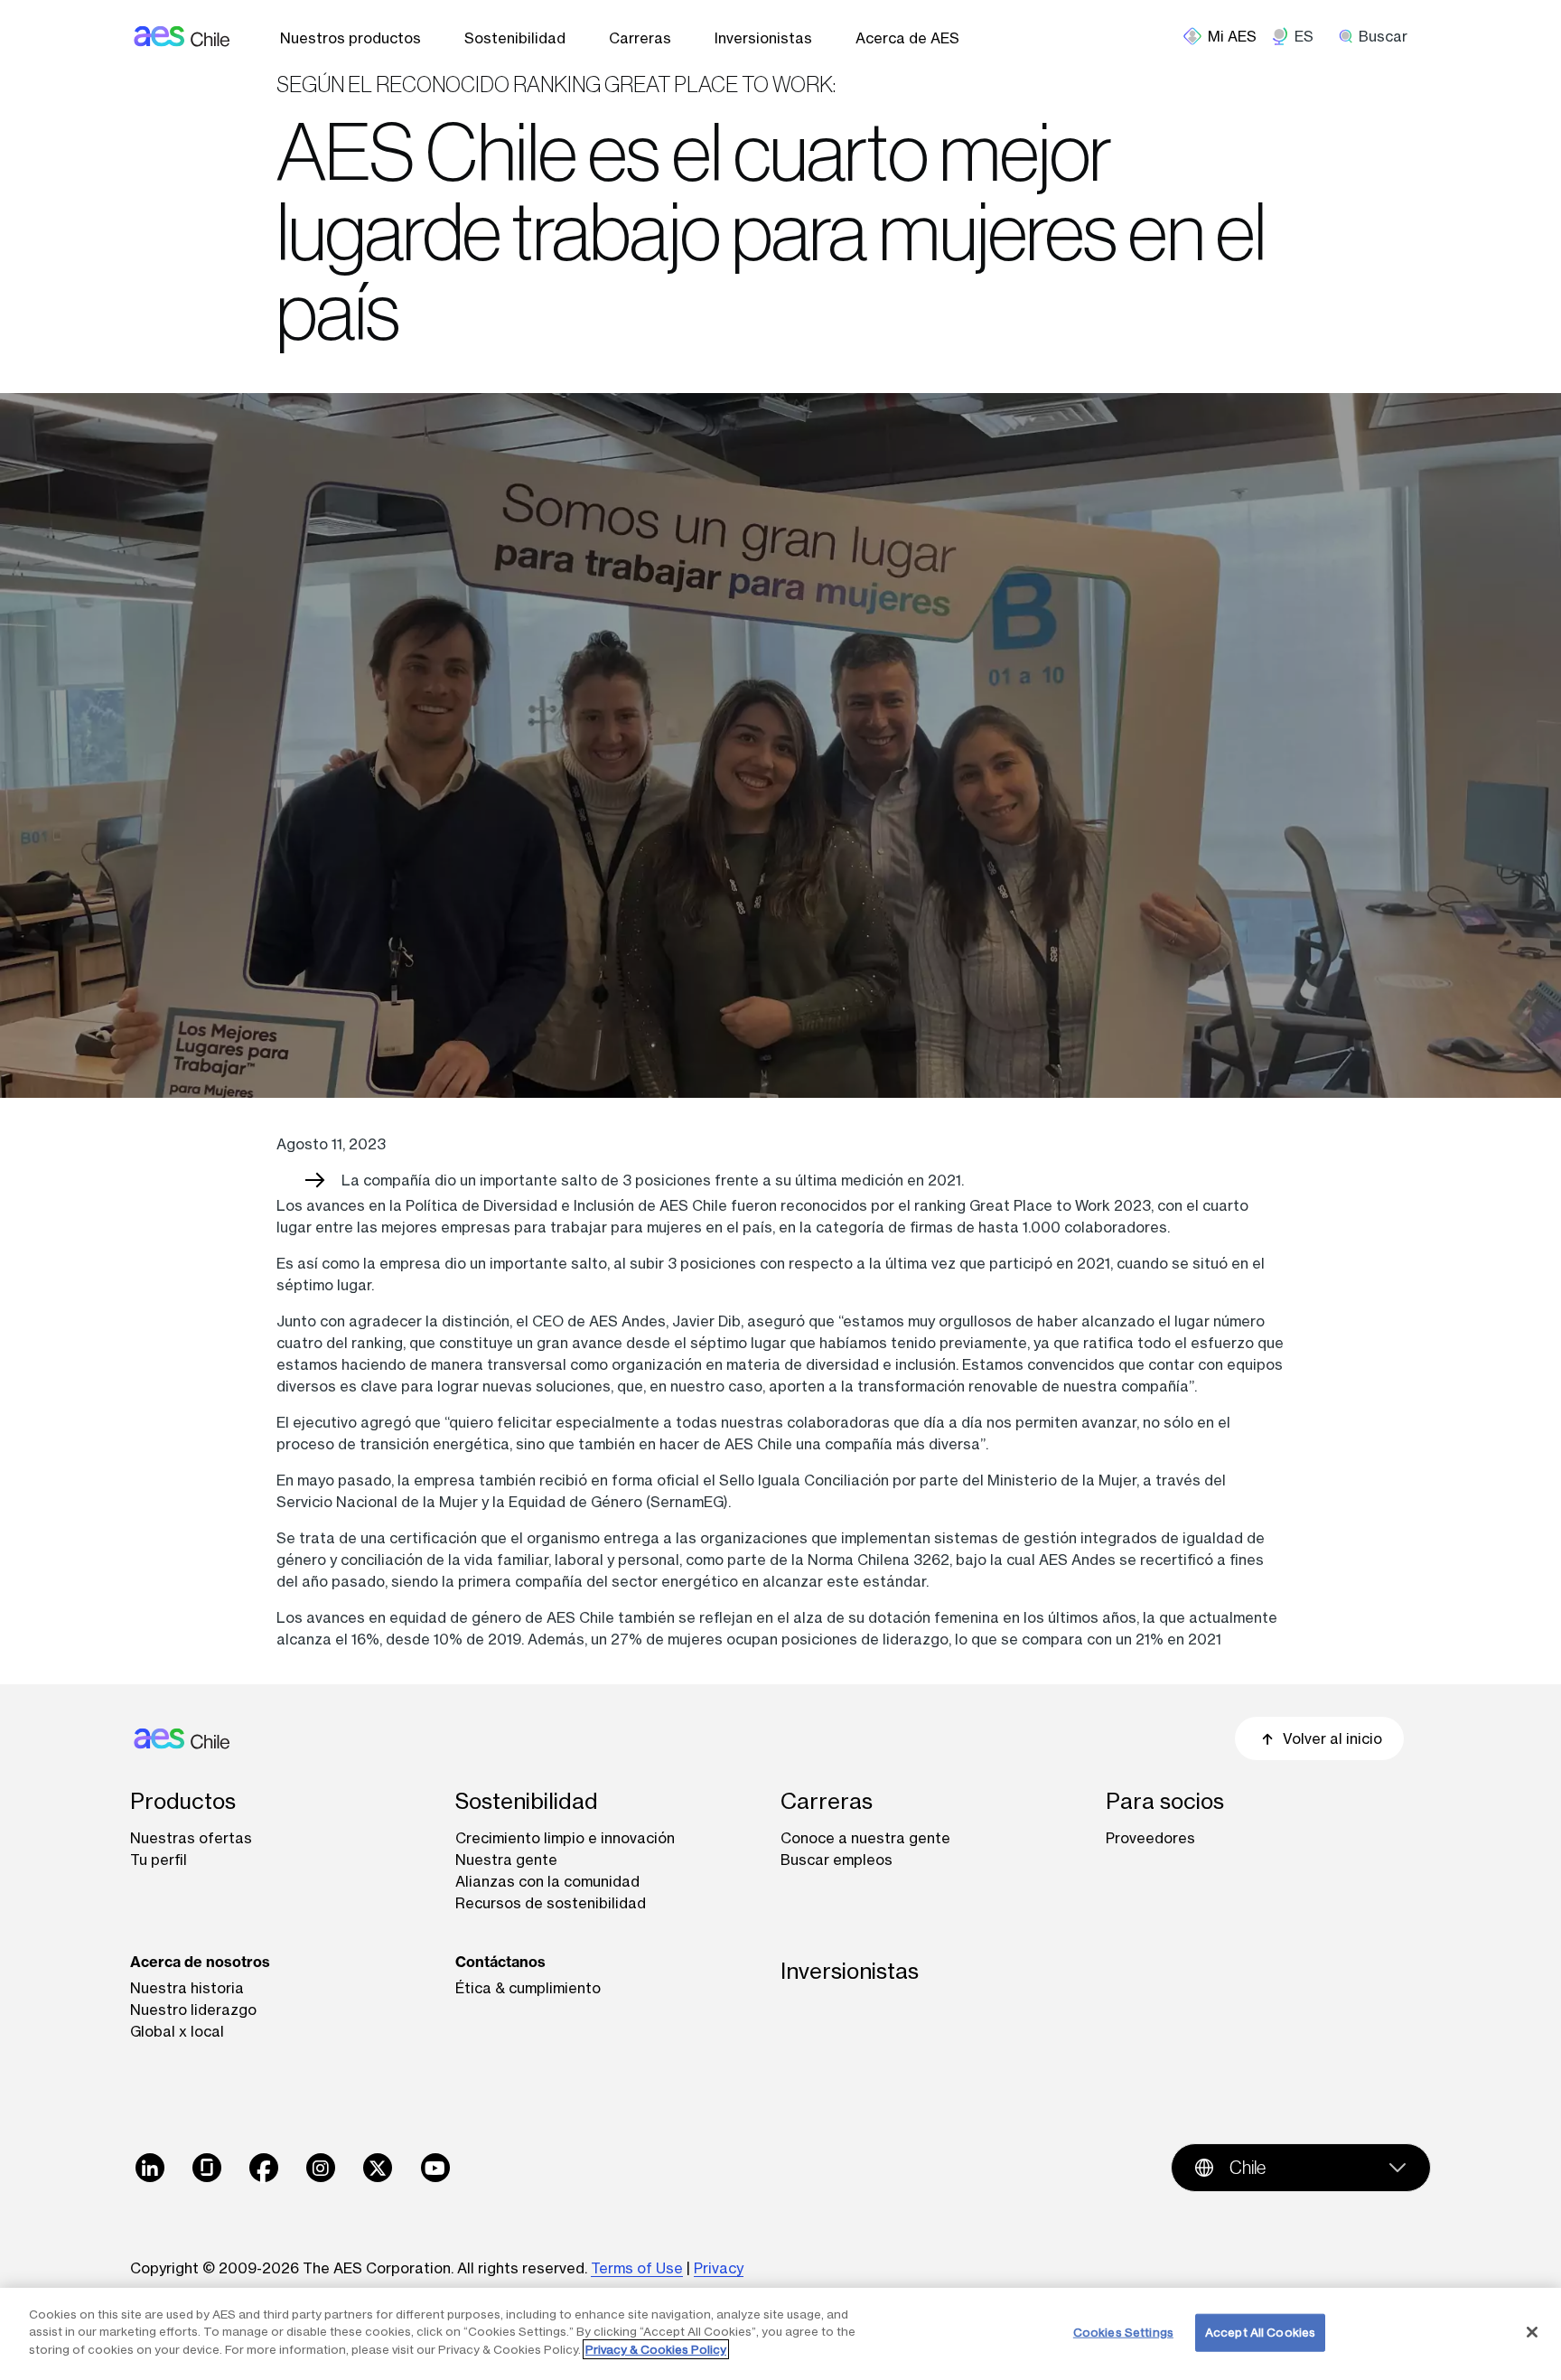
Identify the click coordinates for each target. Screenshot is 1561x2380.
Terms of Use (637, 2268)
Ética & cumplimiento (528, 1988)
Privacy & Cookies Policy (656, 2349)
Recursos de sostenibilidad (551, 1903)
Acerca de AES (907, 38)
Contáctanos (500, 1962)
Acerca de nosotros (200, 1962)
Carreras (640, 38)
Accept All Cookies (1260, 2332)
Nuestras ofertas (191, 1838)
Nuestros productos (351, 38)
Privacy (719, 2268)
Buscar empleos (837, 1860)
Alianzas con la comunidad (547, 1881)
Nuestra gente (506, 1860)
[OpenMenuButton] (1227, 36)
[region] (780, 2334)
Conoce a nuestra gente (865, 1838)
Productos (183, 1801)
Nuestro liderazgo (193, 2010)
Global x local (177, 2031)
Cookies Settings (1123, 2332)
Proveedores (1150, 1838)
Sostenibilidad (515, 38)
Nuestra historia (187, 1988)
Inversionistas (763, 38)
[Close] (1532, 2332)
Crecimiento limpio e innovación (565, 1838)
